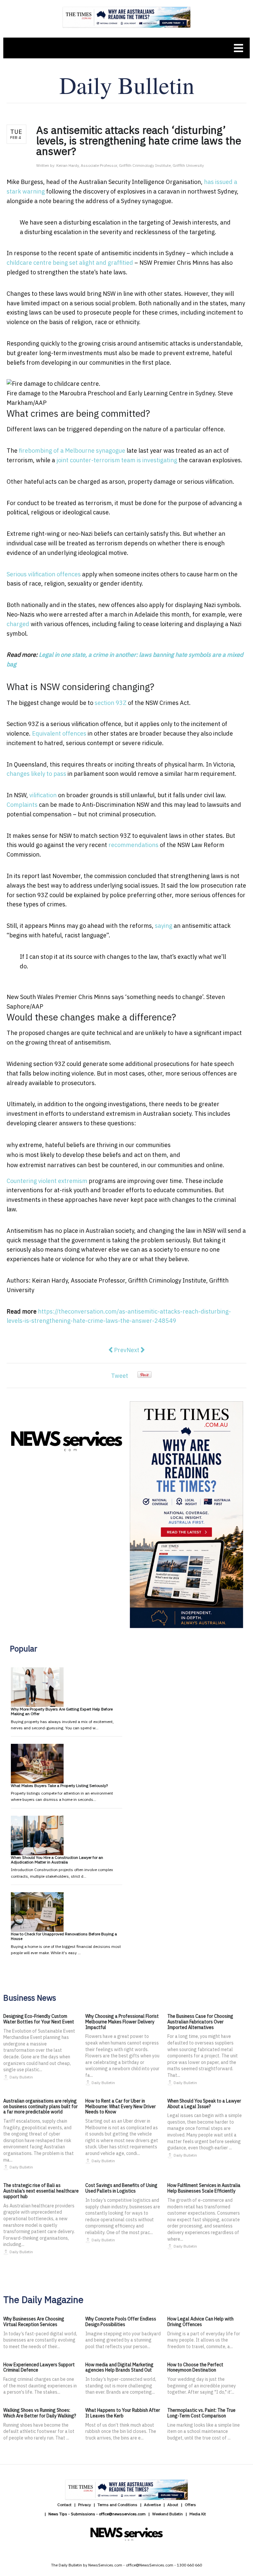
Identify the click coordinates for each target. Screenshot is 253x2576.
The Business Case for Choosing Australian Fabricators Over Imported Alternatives (200, 2022)
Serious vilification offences (44, 574)
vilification (43, 795)
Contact (64, 2505)
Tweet (120, 1376)
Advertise (152, 2505)
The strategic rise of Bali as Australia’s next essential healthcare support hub (41, 2191)
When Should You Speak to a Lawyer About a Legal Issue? (204, 2104)
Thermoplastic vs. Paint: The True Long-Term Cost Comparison (201, 2413)
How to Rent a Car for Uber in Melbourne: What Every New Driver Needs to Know (121, 2106)
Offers (190, 2505)
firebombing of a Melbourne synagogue (72, 451)
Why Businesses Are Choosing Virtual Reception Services (34, 2322)
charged (18, 624)
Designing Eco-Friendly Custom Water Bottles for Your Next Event (39, 2019)
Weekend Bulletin (168, 2514)
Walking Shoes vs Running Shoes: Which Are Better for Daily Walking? (40, 2413)
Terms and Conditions (117, 2505)
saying (164, 926)
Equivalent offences (59, 733)
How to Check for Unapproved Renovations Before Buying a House (64, 1936)
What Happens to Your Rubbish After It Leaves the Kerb (123, 2413)
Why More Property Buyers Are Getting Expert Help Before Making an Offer (62, 1711)
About (173, 2505)
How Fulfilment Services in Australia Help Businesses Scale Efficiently (204, 2188)
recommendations (133, 845)
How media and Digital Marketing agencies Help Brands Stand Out (119, 2367)
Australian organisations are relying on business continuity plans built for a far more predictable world (41, 2106)
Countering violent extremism (47, 1181)
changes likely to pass (36, 774)
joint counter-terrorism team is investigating (117, 460)
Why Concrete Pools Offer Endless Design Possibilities (121, 2322)
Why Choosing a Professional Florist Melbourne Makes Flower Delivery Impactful (122, 2022)
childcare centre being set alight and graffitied (70, 263)
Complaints (22, 805)
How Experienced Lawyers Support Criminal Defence (39, 2367)
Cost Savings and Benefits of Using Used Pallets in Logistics (121, 2188)
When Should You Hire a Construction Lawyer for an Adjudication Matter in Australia (57, 1860)
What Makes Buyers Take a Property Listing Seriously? (59, 1786)
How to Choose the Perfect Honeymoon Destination (195, 2367)
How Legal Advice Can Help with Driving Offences (200, 2322)
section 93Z (111, 703)
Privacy (84, 2505)
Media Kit (198, 2514)
